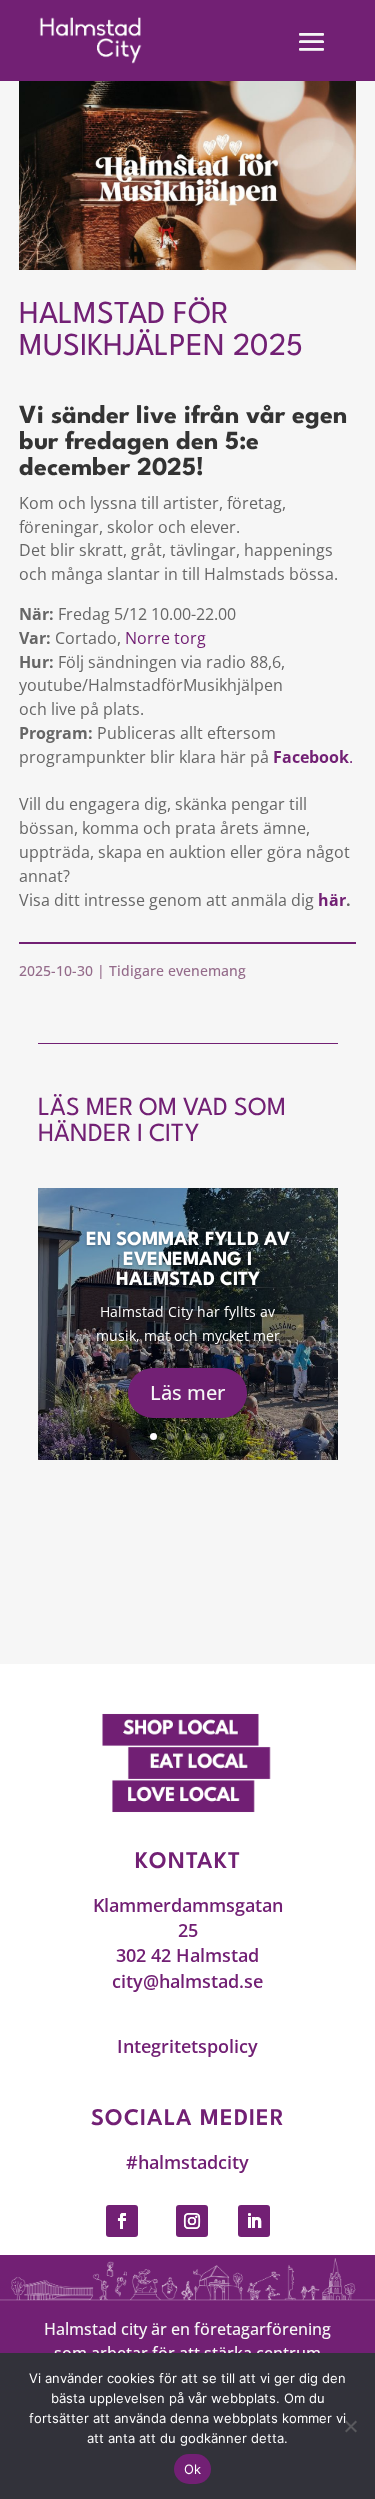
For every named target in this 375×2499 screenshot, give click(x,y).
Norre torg (165, 638)
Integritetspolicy (187, 2046)
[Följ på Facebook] (122, 2221)
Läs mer (187, 1392)
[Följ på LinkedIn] (254, 2221)
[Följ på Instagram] (192, 2221)
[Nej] (350, 2426)
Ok (193, 2469)
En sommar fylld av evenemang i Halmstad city (188, 1260)
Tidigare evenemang (177, 970)
